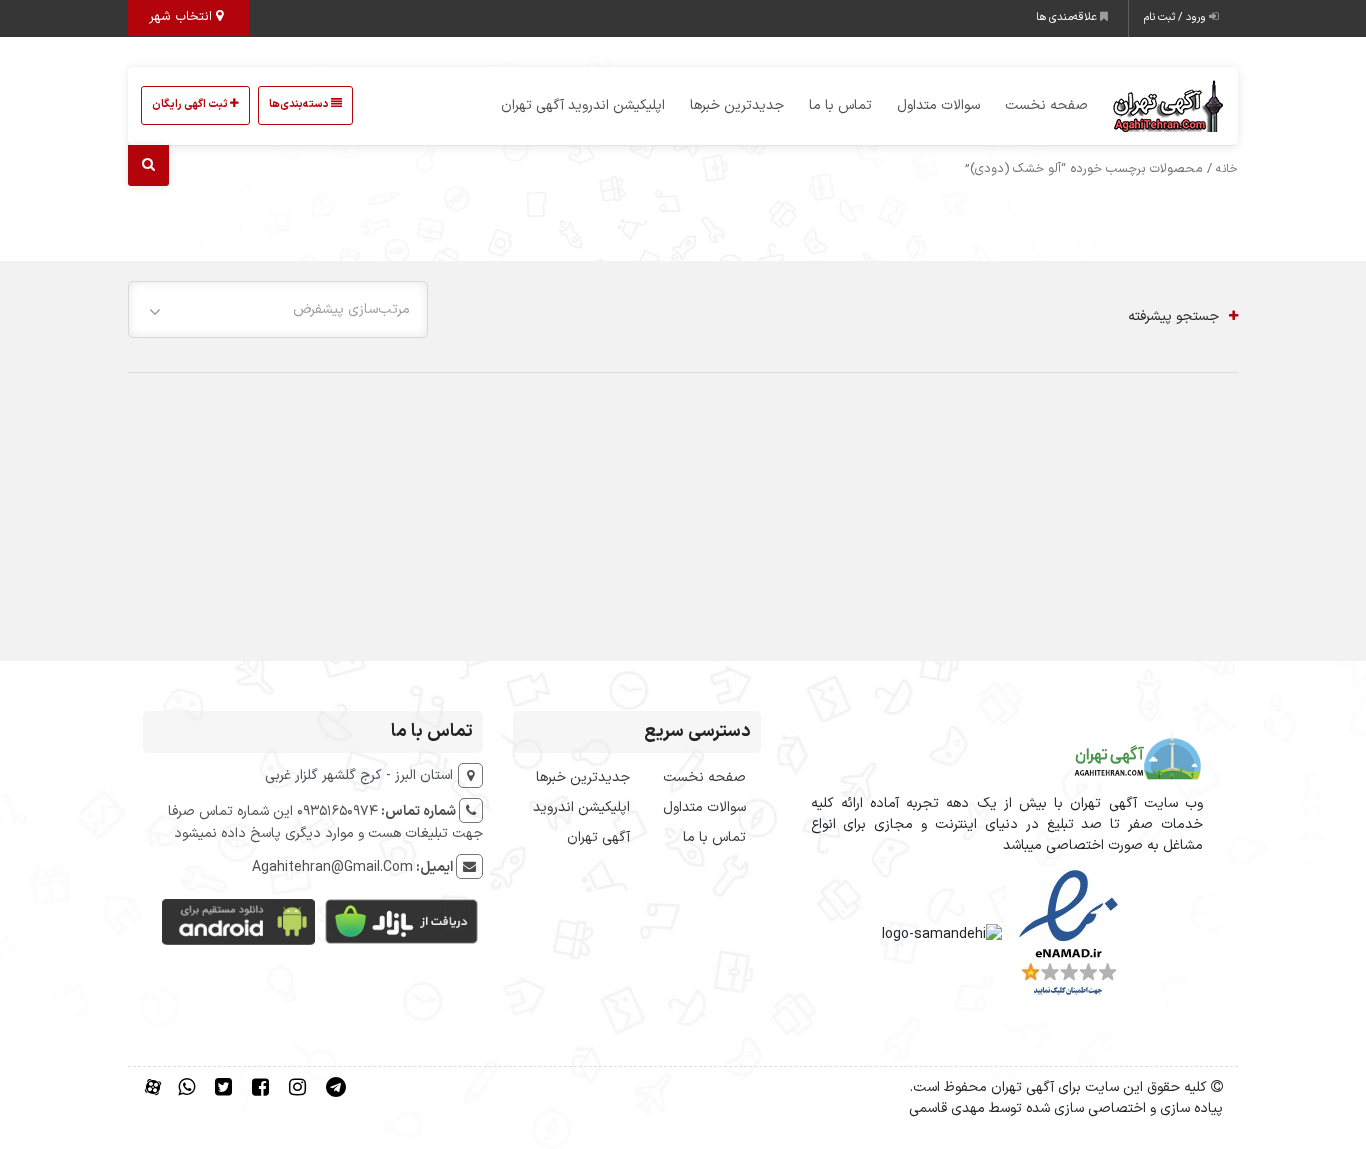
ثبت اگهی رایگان (191, 104)
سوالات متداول (938, 105)
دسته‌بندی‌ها (300, 104)
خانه (1227, 169)
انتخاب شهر (182, 17)
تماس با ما (840, 105)
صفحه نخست (1046, 105)
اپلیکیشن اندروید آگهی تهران (583, 105)
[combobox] (278, 309)
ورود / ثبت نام (1176, 17)
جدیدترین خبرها (737, 105)
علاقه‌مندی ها (1068, 17)
